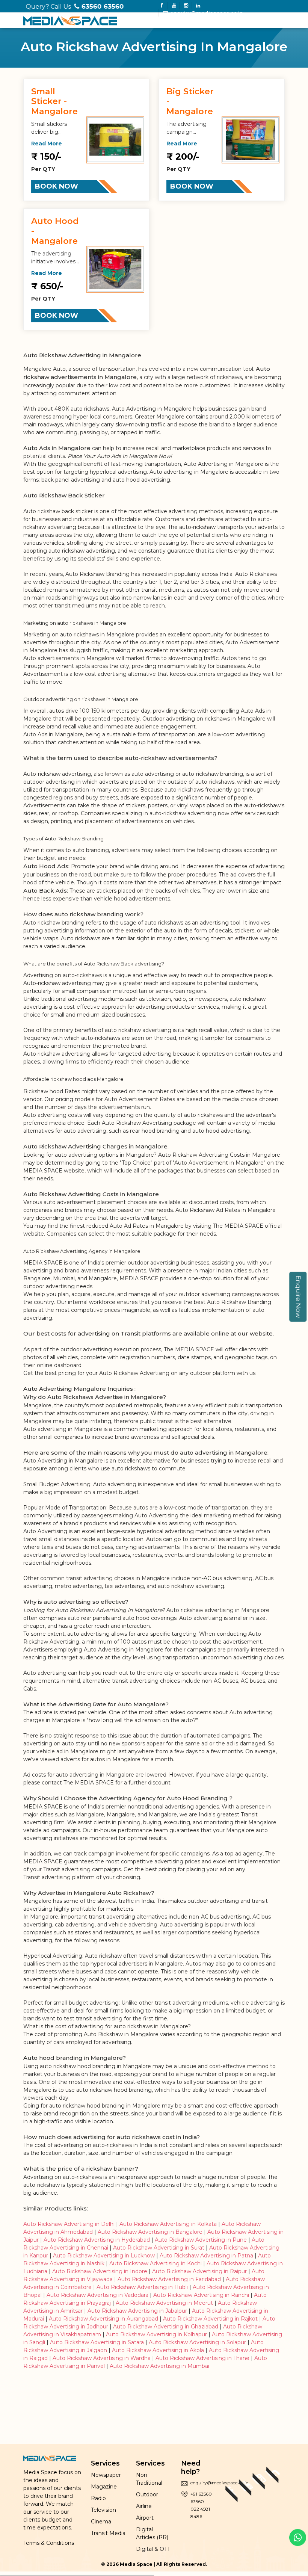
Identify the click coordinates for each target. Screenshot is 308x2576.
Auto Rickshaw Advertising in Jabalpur (137, 2311)
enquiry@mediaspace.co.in (206, 13)
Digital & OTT (153, 2549)
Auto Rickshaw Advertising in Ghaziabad (166, 2327)
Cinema (101, 2522)
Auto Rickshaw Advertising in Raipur (200, 2271)
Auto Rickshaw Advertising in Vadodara (97, 2295)
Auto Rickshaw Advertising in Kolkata (168, 2224)
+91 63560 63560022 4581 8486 (201, 2505)
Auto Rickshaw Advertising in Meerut (164, 2303)
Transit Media (108, 2533)
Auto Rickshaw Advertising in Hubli (142, 2287)
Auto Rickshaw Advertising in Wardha (102, 2358)
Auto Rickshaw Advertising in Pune (201, 2240)
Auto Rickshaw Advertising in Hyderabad (97, 2240)
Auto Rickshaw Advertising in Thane (202, 2358)
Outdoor (147, 2494)
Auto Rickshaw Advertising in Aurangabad (103, 2319)
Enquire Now (298, 1297)
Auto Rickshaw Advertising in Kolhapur (156, 2334)
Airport (145, 2518)
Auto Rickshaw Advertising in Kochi (156, 2263)
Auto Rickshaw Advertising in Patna (206, 2256)
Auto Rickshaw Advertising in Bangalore (150, 2232)
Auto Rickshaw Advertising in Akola (158, 2350)
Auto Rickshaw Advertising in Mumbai (159, 2366)
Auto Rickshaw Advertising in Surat (159, 2248)
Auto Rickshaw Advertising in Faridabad (169, 2279)
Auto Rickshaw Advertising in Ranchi (201, 2295)
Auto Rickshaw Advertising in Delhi (69, 2224)
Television (103, 2510)
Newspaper (106, 2475)
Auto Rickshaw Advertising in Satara (97, 2342)
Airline (144, 2506)
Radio (98, 2498)
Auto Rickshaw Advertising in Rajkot (210, 2319)
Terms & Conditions (49, 2543)
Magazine (104, 2487)
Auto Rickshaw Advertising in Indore (100, 2271)
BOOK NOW (57, 186)
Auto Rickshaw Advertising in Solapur (197, 2342)
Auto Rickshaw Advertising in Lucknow (104, 2256)
